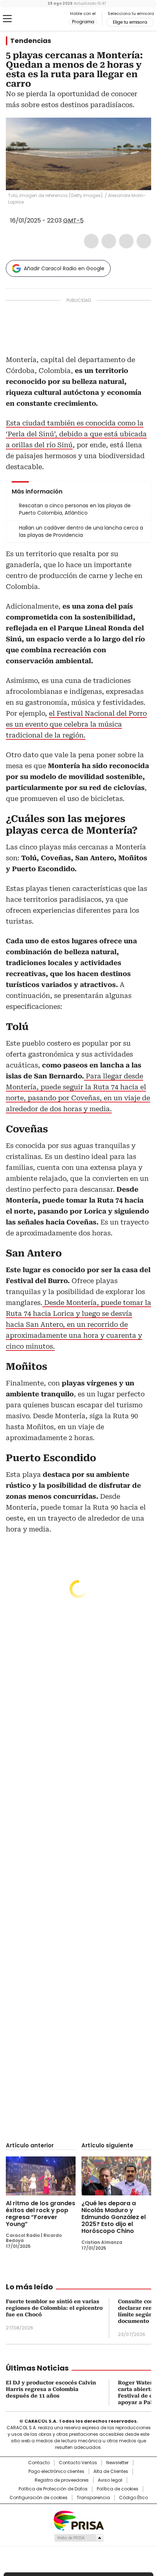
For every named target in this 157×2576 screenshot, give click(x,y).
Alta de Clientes (111, 2471)
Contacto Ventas (78, 2463)
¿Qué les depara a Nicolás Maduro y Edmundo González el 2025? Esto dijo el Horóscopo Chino (114, 2217)
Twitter (109, 241)
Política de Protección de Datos (53, 2489)
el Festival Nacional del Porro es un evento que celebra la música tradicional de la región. (76, 724)
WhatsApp (144, 241)
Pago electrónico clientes (56, 2471)
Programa (83, 22)
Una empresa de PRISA (78, 2520)
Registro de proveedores (62, 2480)
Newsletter (117, 2463)
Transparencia (93, 2498)
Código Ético (133, 2498)
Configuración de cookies (39, 2498)
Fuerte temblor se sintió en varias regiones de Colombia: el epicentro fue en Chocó (54, 2308)
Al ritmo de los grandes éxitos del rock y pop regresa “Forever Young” (41, 2214)
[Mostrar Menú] (7, 19)
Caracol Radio (36, 19)
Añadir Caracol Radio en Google (64, 268)
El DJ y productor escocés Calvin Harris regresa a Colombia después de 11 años (51, 2389)
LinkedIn (126, 241)
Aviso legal (110, 2480)
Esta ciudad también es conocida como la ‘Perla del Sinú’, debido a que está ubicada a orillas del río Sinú (76, 434)
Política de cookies (118, 2489)
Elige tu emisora (130, 22)
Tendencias (31, 41)
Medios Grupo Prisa (79, 2538)
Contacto (39, 2463)
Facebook (91, 241)
